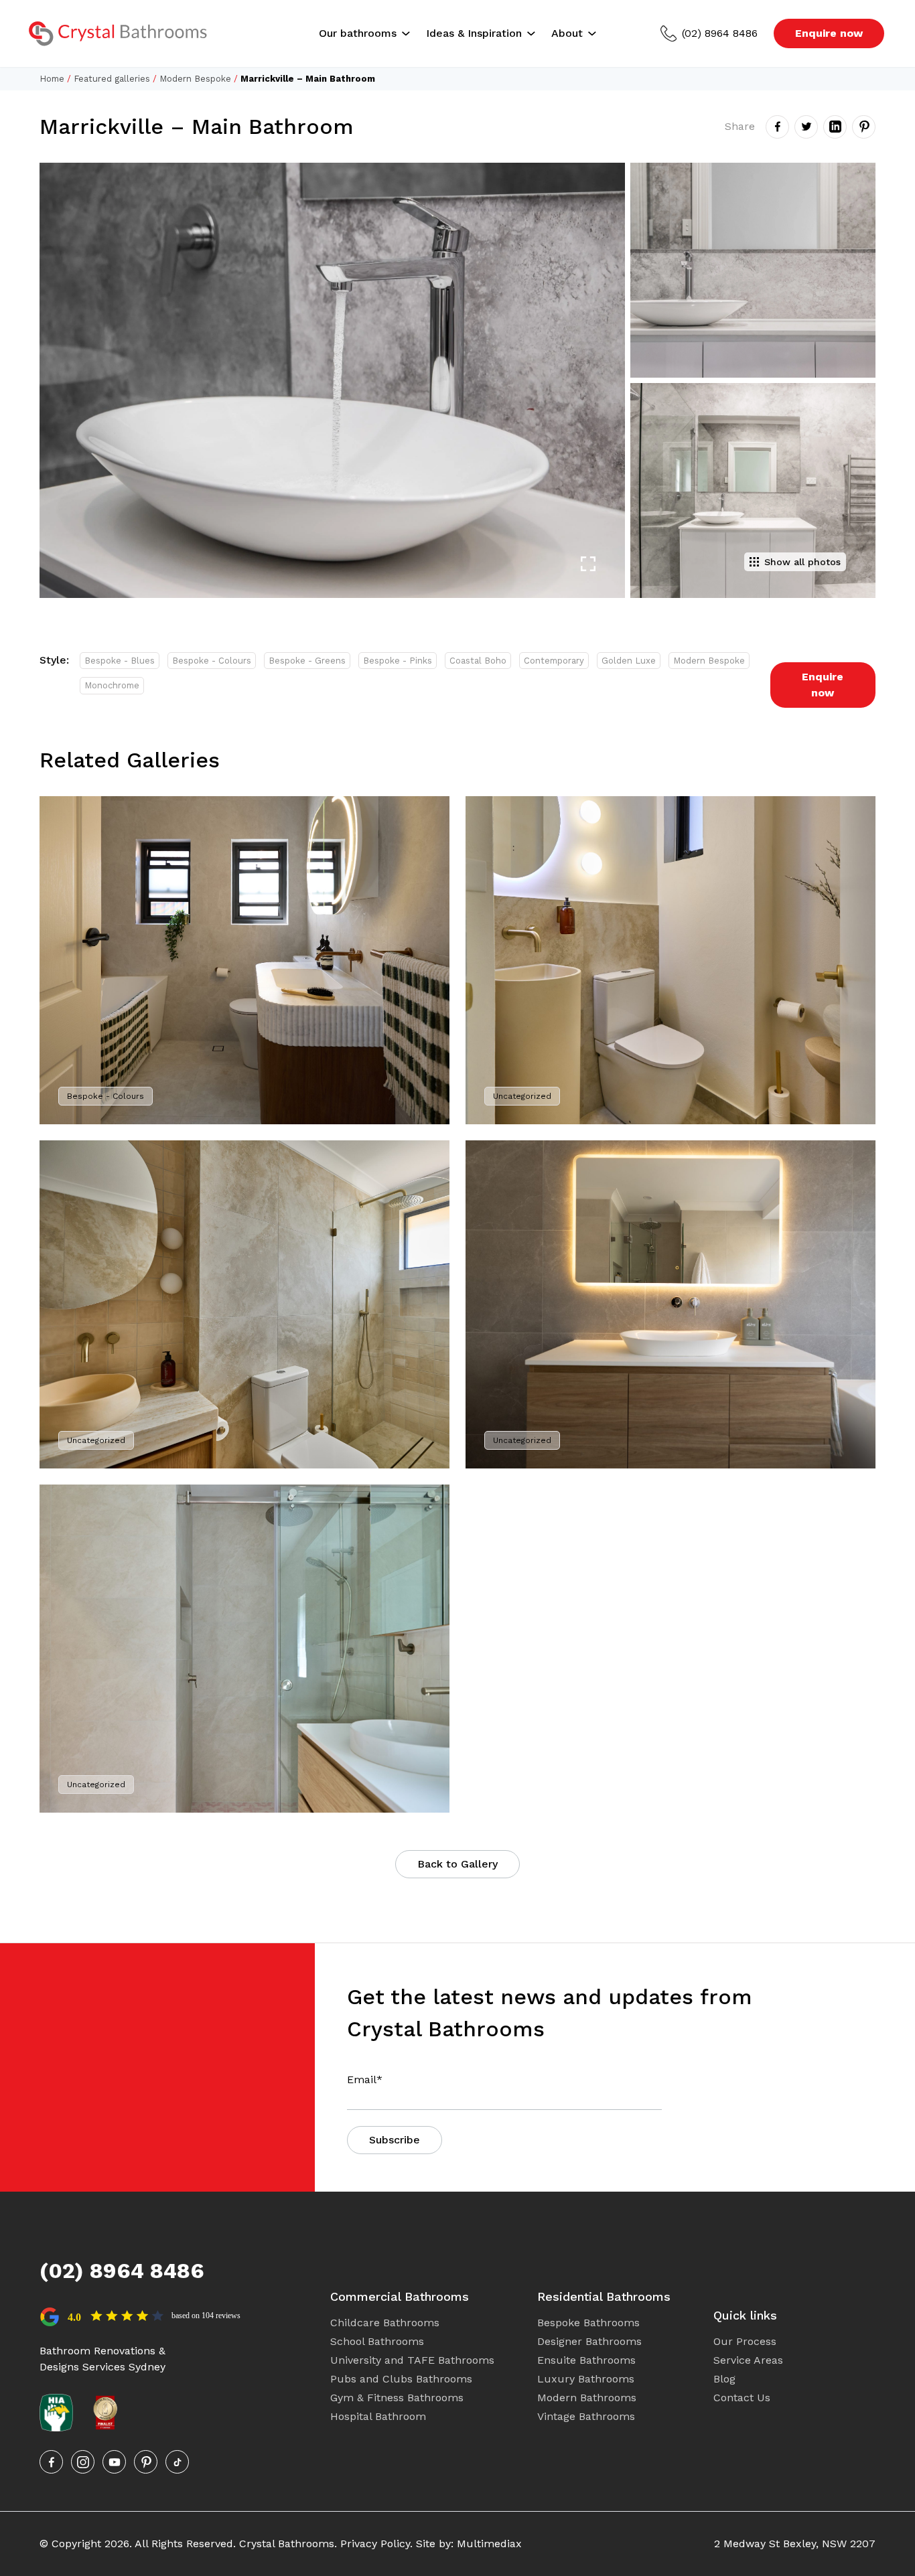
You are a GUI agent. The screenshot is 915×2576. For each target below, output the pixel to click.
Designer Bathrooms (589, 2341)
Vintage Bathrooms (586, 2416)
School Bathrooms (377, 2341)
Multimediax (489, 2544)
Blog (724, 2379)
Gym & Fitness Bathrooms (397, 2398)
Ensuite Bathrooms (586, 2360)
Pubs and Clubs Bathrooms (401, 2379)
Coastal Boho (478, 661)
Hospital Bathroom (378, 2416)
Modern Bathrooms (587, 2398)
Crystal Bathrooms (287, 2544)
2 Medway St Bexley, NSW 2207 (795, 2544)
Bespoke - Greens (307, 661)
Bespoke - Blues (120, 661)
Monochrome (112, 685)
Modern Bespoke (195, 79)
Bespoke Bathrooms (588, 2323)
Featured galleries (112, 79)
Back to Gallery (457, 1864)
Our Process (745, 2341)
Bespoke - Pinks (398, 661)
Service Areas (748, 2360)
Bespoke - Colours (212, 661)
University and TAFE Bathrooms (412, 2360)
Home (52, 79)
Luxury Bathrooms (586, 2379)
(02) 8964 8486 (720, 33)
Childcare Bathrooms (385, 2323)
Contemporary (554, 661)
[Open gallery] (588, 564)
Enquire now (829, 33)
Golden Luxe (629, 661)
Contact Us (742, 2398)
